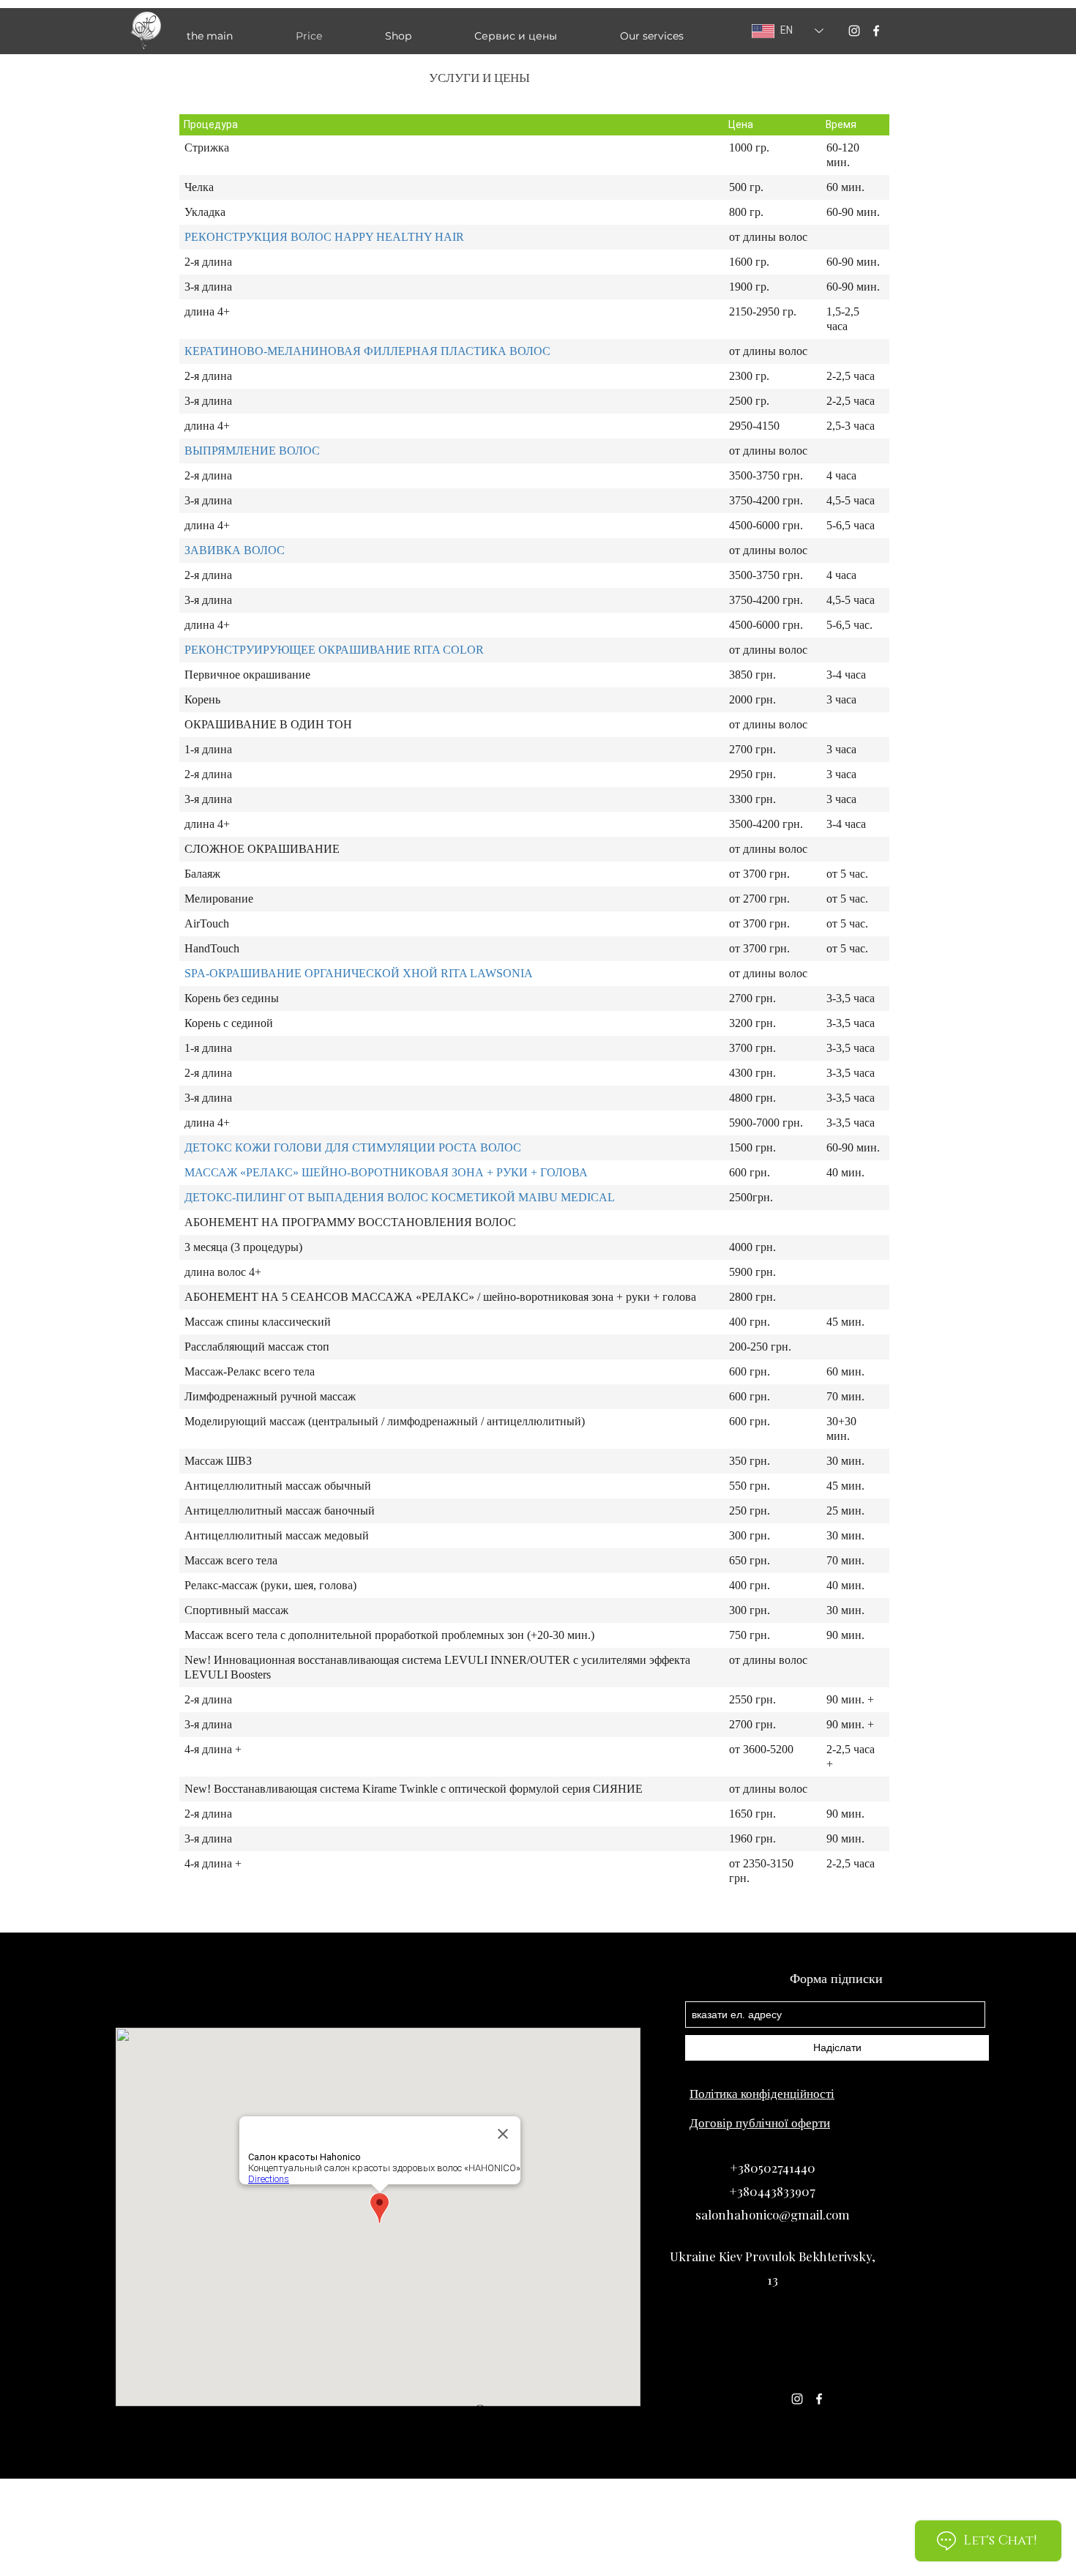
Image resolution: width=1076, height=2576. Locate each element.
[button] (676, 36)
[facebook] (876, 31)
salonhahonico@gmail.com (773, 2214)
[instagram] (854, 31)
